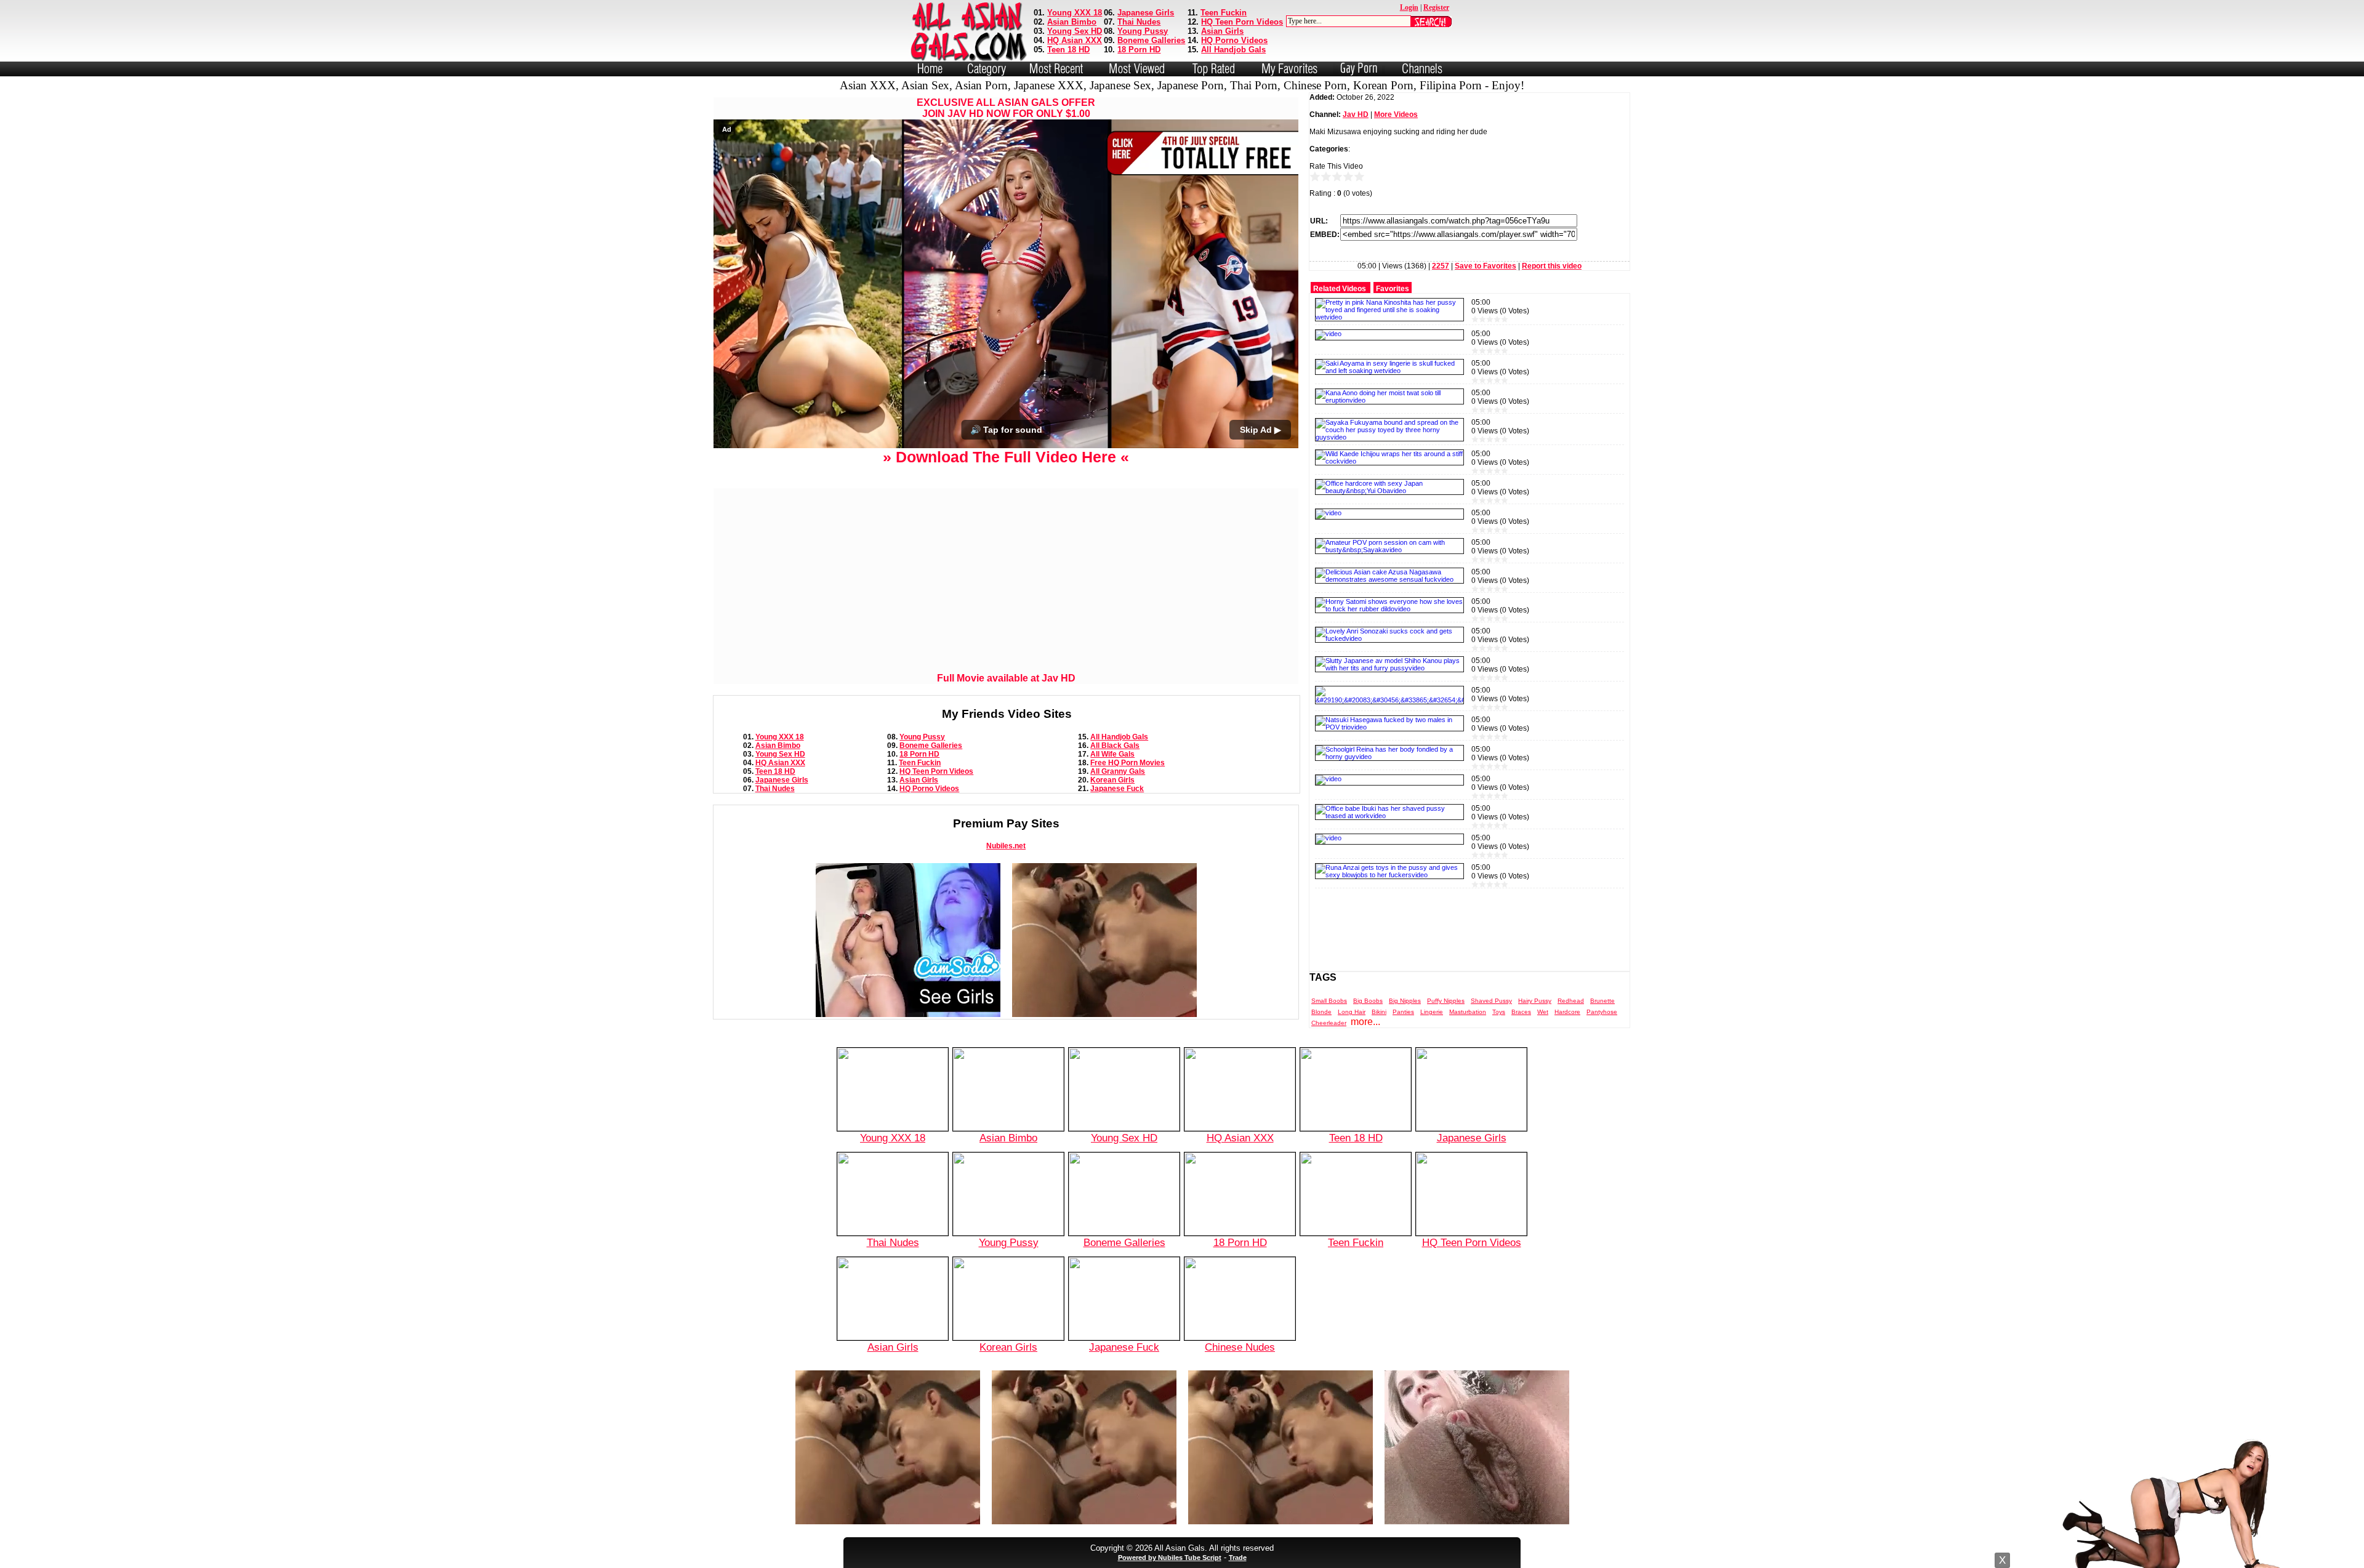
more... (1365, 1022)
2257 (1441, 266)
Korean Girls (1112, 780)
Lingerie (1432, 1012)
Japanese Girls (1146, 13)
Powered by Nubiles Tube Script (1170, 1558)
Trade (1238, 1558)
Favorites (1393, 289)
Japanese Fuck (1117, 789)
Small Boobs (1329, 1001)
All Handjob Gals (1233, 50)
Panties (1403, 1012)
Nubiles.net (1006, 846)
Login (1409, 7)
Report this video (1552, 266)
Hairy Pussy (1535, 1001)
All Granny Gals (1118, 771)
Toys (1499, 1012)
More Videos (1396, 115)
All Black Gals (1115, 746)
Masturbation (1468, 1012)
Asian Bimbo (1072, 22)
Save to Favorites (1486, 266)
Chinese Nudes (1240, 1347)
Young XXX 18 (1075, 13)
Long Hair (1352, 1012)
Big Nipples (1405, 1001)
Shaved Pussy (1491, 1001)
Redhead (1571, 1001)
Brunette (1602, 1001)
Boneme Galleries (1151, 40)
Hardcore (1567, 1012)
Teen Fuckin (1224, 13)
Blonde (1321, 1012)
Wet (1543, 1012)
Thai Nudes (1139, 22)
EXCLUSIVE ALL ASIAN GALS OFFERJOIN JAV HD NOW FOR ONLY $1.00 (1006, 108)
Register (1436, 7)
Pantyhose (1602, 1012)
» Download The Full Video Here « (1006, 457)
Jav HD (1356, 115)
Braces (1521, 1012)
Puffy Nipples (1446, 1001)
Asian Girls (1222, 31)
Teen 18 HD (1068, 50)
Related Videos (1340, 289)
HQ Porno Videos (1234, 40)
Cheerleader (1329, 1023)
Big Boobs (1368, 1001)
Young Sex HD (1075, 31)
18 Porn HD (1139, 50)
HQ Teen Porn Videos (1242, 22)
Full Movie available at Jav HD (1006, 678)
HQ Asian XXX (1075, 40)
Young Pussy (1143, 31)
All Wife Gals (1112, 754)
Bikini (1379, 1012)
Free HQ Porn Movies (1128, 763)
